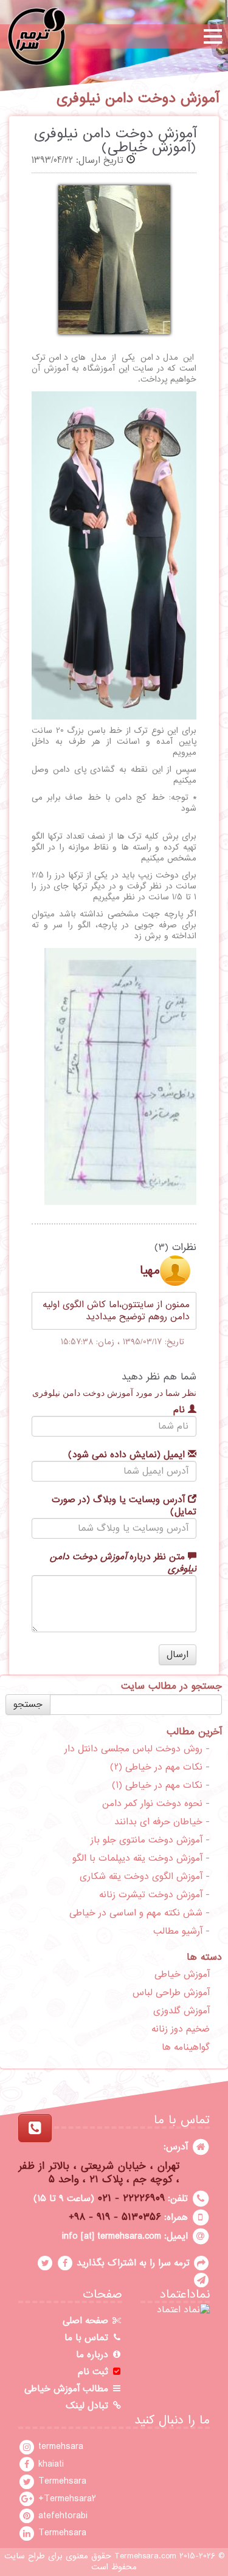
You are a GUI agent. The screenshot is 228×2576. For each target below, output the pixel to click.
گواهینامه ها (186, 2047)
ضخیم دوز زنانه (181, 2029)
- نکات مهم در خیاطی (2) (160, 1767)
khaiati (50, 2464)
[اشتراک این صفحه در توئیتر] (45, 2263)
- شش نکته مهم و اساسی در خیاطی (140, 1913)
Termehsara (61, 2481)
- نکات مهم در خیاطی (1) (161, 1785)
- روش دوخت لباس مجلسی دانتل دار (137, 1749)
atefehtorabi (61, 2516)
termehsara (59, 2447)
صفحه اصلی (87, 2321)
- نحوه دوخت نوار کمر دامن (156, 1804)
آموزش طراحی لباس (171, 1993)
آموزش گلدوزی (181, 2011)
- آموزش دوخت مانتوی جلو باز (150, 1840)
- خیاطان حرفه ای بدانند (162, 1822)
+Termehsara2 (66, 2499)
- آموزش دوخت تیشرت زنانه (154, 1895)
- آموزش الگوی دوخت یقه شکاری (145, 1877)
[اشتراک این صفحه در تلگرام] (201, 2280)
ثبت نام (95, 2372)
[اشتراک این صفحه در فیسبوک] (65, 2263)
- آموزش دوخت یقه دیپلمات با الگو (141, 1858)
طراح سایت (25, 2556)
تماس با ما (88, 2338)
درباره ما (94, 2355)
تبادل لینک (88, 2406)
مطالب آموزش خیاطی (68, 2389)
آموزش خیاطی (182, 1974)
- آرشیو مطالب (181, 1931)
